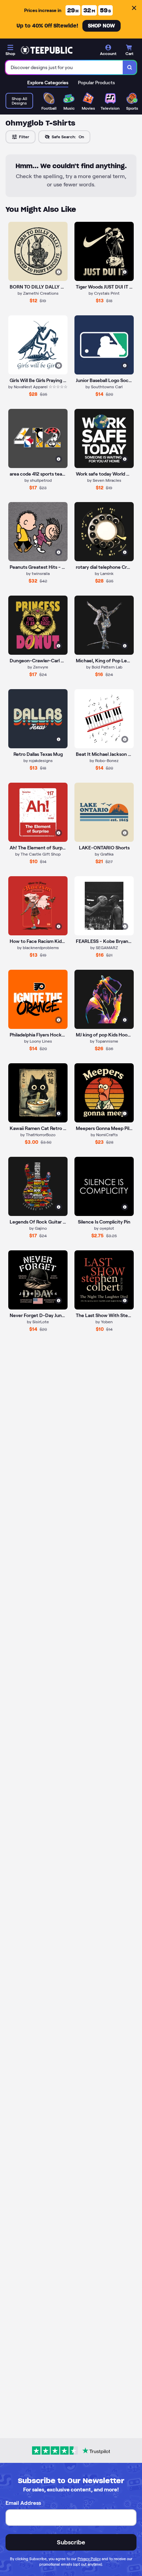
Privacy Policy (89, 2559)
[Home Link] (47, 50)
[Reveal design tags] (59, 272)
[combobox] (64, 67)
